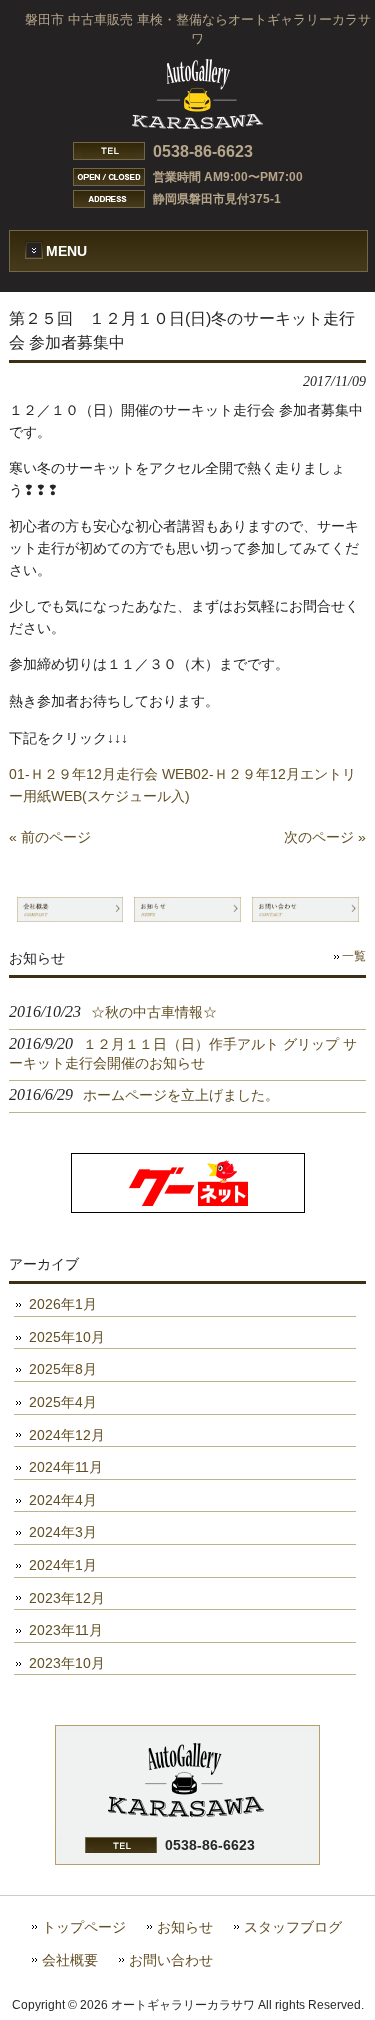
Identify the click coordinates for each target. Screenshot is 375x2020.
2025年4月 (63, 1402)
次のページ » (325, 837)
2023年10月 (67, 1663)
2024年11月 (66, 1467)
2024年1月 (63, 1565)
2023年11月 (66, 1630)
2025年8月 (63, 1369)
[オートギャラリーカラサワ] (197, 121)
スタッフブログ (293, 1927)
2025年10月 (67, 1337)
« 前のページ (50, 837)
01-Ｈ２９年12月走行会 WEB (101, 774)
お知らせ (185, 1927)
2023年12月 (67, 1598)
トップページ (84, 1927)
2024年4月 (63, 1500)
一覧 (354, 956)
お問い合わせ (171, 1960)
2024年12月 (67, 1435)
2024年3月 (63, 1532)
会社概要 (70, 1960)
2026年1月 (63, 1304)
